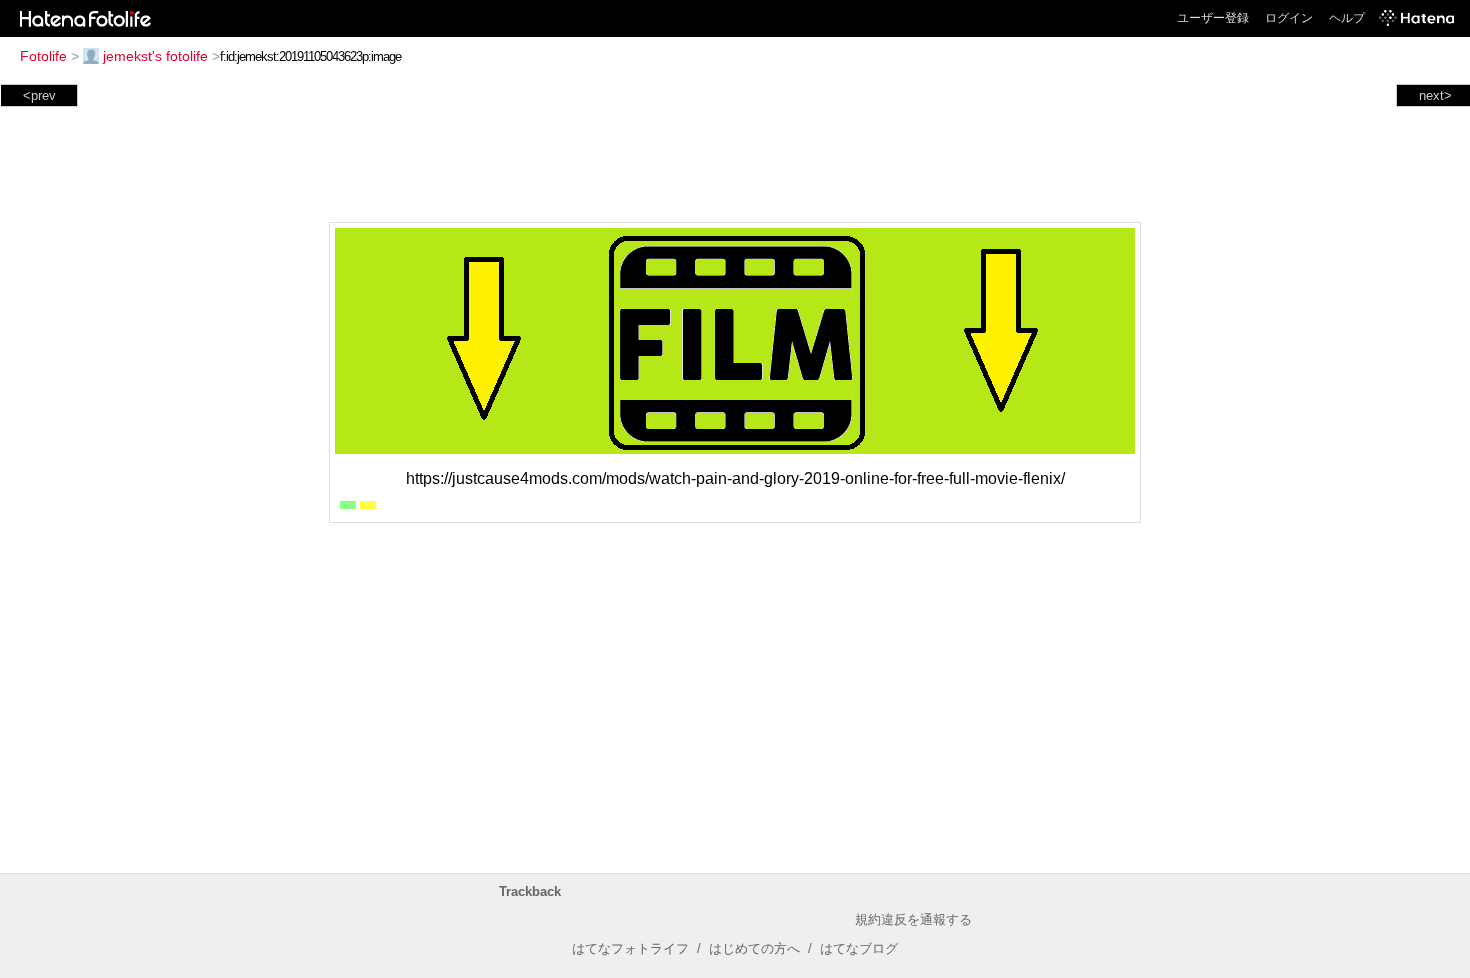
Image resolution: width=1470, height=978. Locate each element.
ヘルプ (1347, 18)
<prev (39, 95)
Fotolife (43, 56)
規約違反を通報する (913, 919)
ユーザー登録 (1213, 18)
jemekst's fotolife (155, 56)
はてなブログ (859, 948)
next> (1435, 95)
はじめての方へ (754, 948)
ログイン (1289, 18)
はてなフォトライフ (630, 948)
